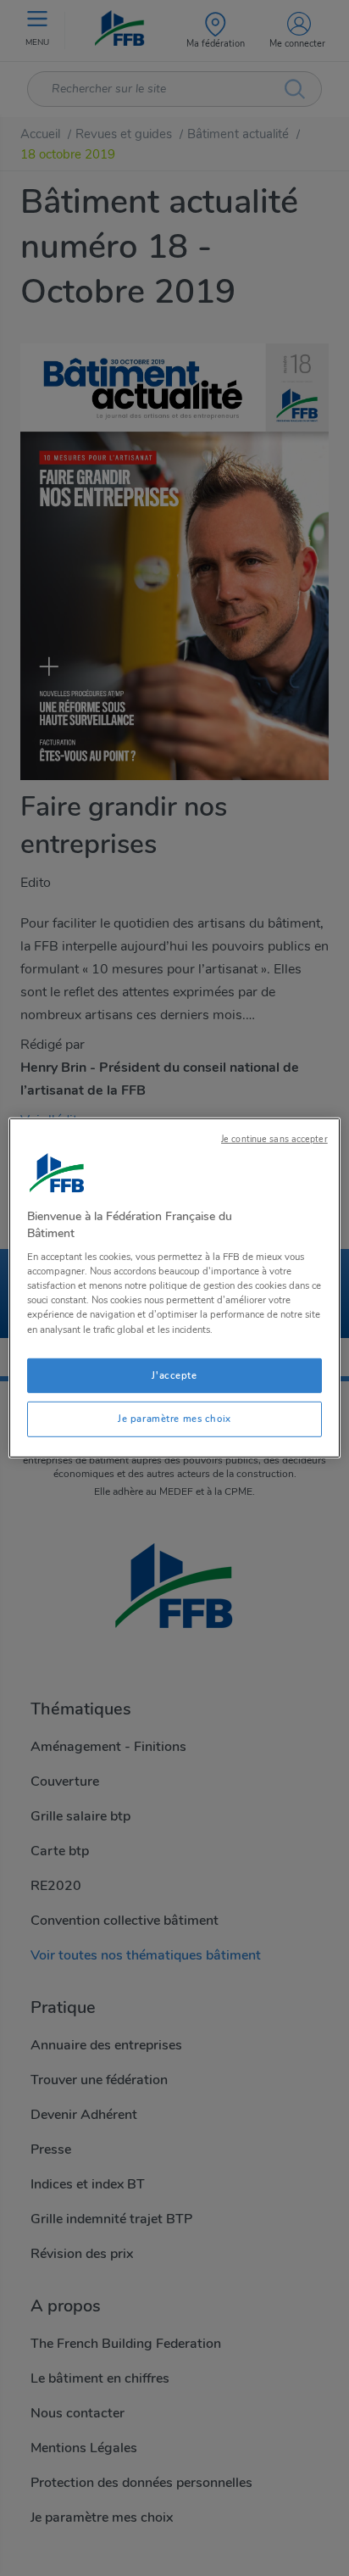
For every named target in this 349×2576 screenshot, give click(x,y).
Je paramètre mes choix (174, 1419)
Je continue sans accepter (274, 1139)
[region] (174, 1288)
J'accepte (174, 1374)
